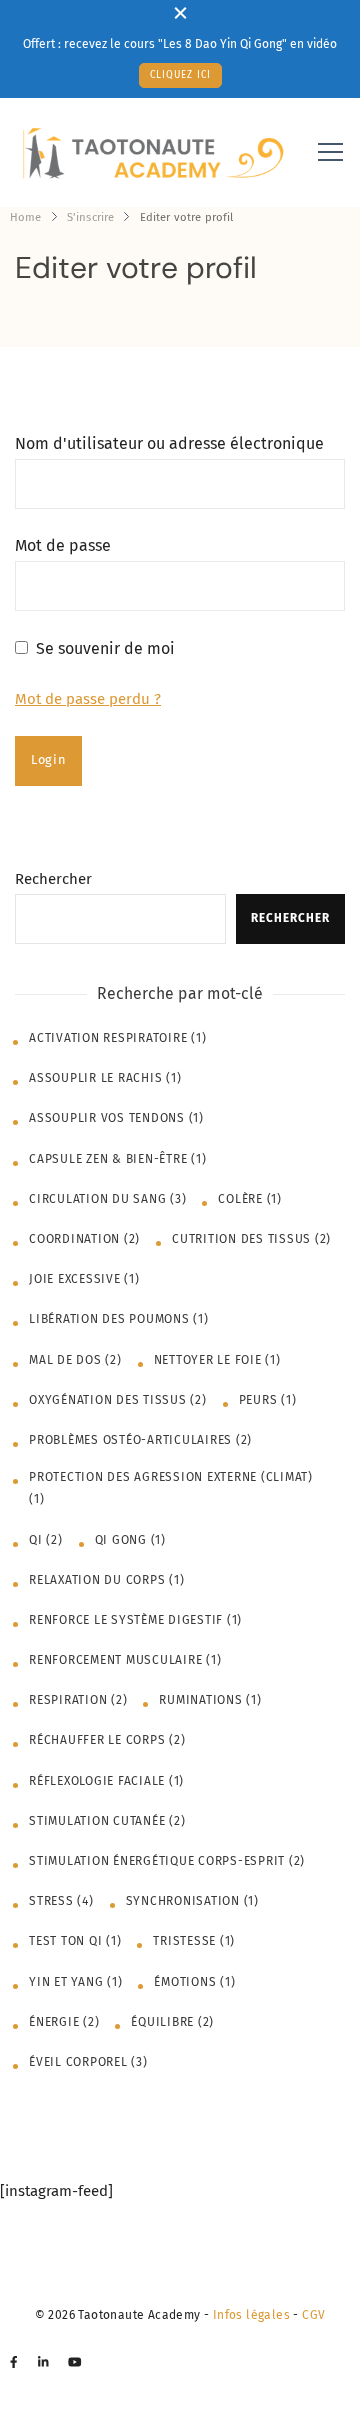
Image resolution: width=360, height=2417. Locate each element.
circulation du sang (107, 1199)
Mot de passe (63, 545)
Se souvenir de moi (105, 648)
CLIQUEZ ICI (180, 75)
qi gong (130, 1540)
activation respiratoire (117, 1038)
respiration (78, 1700)
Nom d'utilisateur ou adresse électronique (169, 443)
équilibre (172, 2022)
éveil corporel (88, 2062)
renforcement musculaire (125, 1660)
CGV (313, 2315)
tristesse (194, 1941)
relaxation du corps (106, 1580)
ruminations (210, 1700)
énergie (64, 2022)
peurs (268, 1400)
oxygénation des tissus (118, 1400)
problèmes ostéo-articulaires (140, 1440)
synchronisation (192, 1901)
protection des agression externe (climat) (171, 1488)
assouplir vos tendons (116, 1118)
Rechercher (53, 879)
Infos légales (251, 2315)
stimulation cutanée (107, 1821)
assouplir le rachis (105, 1078)
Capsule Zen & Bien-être (117, 1159)
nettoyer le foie (217, 1360)
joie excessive (84, 1279)
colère (250, 1199)
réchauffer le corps (107, 1740)
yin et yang (75, 1982)
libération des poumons (119, 1319)
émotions (194, 1982)
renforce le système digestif (135, 1620)
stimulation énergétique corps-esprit (167, 1861)
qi (46, 1540)
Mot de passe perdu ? (88, 699)
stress (61, 1901)
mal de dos (75, 1360)
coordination (84, 1239)
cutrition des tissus (251, 1239)
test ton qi (75, 1941)
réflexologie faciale (106, 1781)
